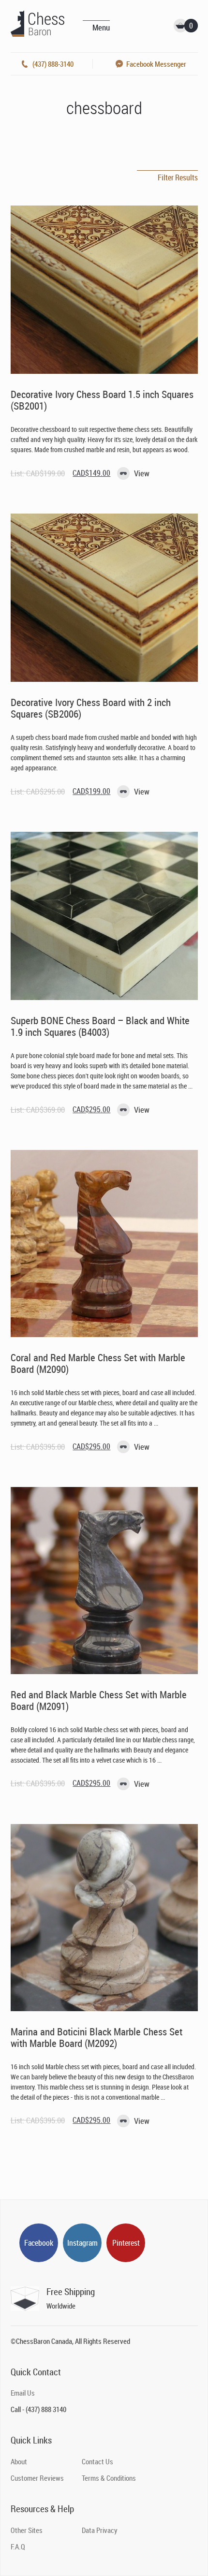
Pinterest (126, 2243)
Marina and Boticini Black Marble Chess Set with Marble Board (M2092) (97, 2037)
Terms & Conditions (109, 2478)
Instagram (82, 2243)
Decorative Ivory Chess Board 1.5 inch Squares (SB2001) (102, 400)
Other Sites (27, 2530)
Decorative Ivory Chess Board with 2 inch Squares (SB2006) (91, 708)
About (19, 2461)
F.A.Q (18, 2547)
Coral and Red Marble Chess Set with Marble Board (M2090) (98, 1363)
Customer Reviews (37, 2478)
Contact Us (97, 2461)
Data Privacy (100, 2530)
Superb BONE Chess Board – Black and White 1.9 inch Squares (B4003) (100, 1026)
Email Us (23, 2393)
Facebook (39, 2243)
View (142, 473)
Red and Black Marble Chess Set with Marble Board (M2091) (99, 1700)
